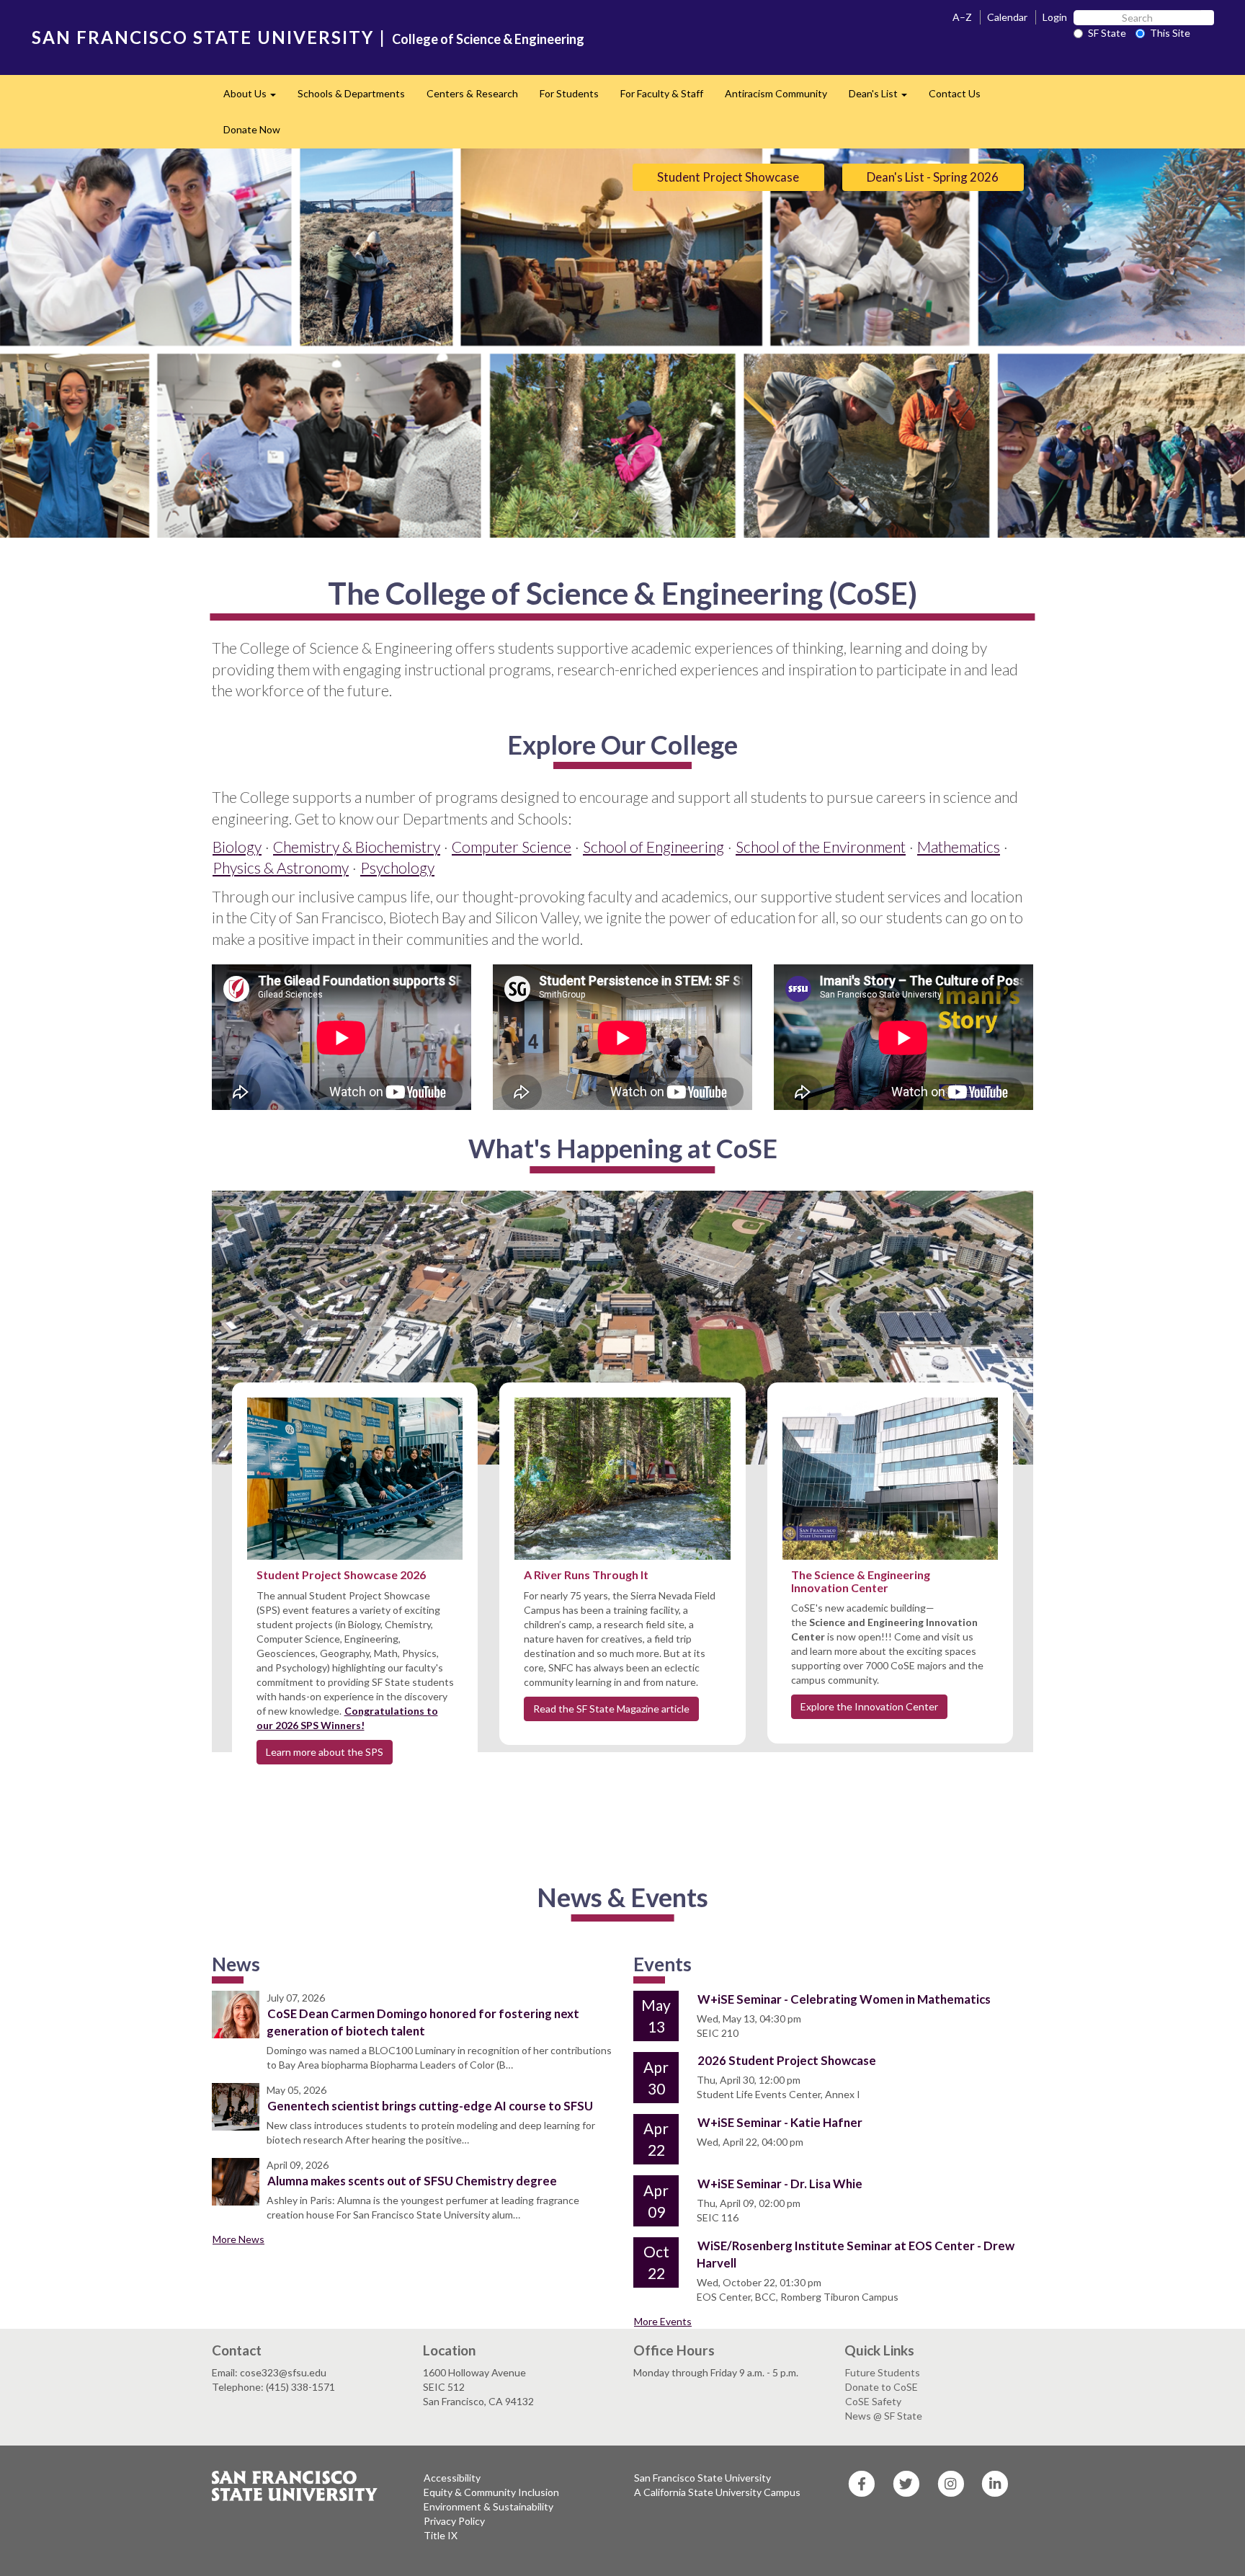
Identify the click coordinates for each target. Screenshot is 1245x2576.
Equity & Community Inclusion (491, 2492)
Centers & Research (472, 93)
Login (1055, 17)
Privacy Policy (454, 2521)
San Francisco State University (702, 2478)
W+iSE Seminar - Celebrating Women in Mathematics (844, 1999)
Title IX (441, 2535)
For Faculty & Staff (662, 93)
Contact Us (955, 93)
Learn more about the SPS (325, 1752)
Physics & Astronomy (281, 867)
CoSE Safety (873, 2401)
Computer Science (512, 847)
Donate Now (252, 129)
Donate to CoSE (882, 2387)
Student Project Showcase (728, 177)
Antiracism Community (776, 93)
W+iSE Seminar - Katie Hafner (780, 2122)
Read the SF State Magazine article (611, 1709)
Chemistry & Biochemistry (357, 847)
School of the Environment (821, 847)
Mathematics (959, 847)
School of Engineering (653, 847)
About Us (255, 98)
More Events (663, 2321)
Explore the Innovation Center (869, 1706)
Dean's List (883, 98)
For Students (569, 93)
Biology (237, 847)
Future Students (883, 2372)
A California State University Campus (717, 2492)
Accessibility (452, 2478)
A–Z (962, 17)
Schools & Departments (351, 93)
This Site (1170, 33)
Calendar (1007, 17)
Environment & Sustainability (488, 2506)
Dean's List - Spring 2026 (933, 177)
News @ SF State (884, 2416)
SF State (1107, 33)
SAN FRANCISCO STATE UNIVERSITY (203, 37)
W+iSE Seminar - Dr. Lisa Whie (780, 2184)
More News (238, 2239)
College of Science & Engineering (488, 39)
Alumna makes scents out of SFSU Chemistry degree (412, 2181)
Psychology (397, 867)
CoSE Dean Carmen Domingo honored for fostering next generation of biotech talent (423, 2022)
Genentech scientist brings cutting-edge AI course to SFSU (430, 2106)
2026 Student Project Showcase (787, 2060)
